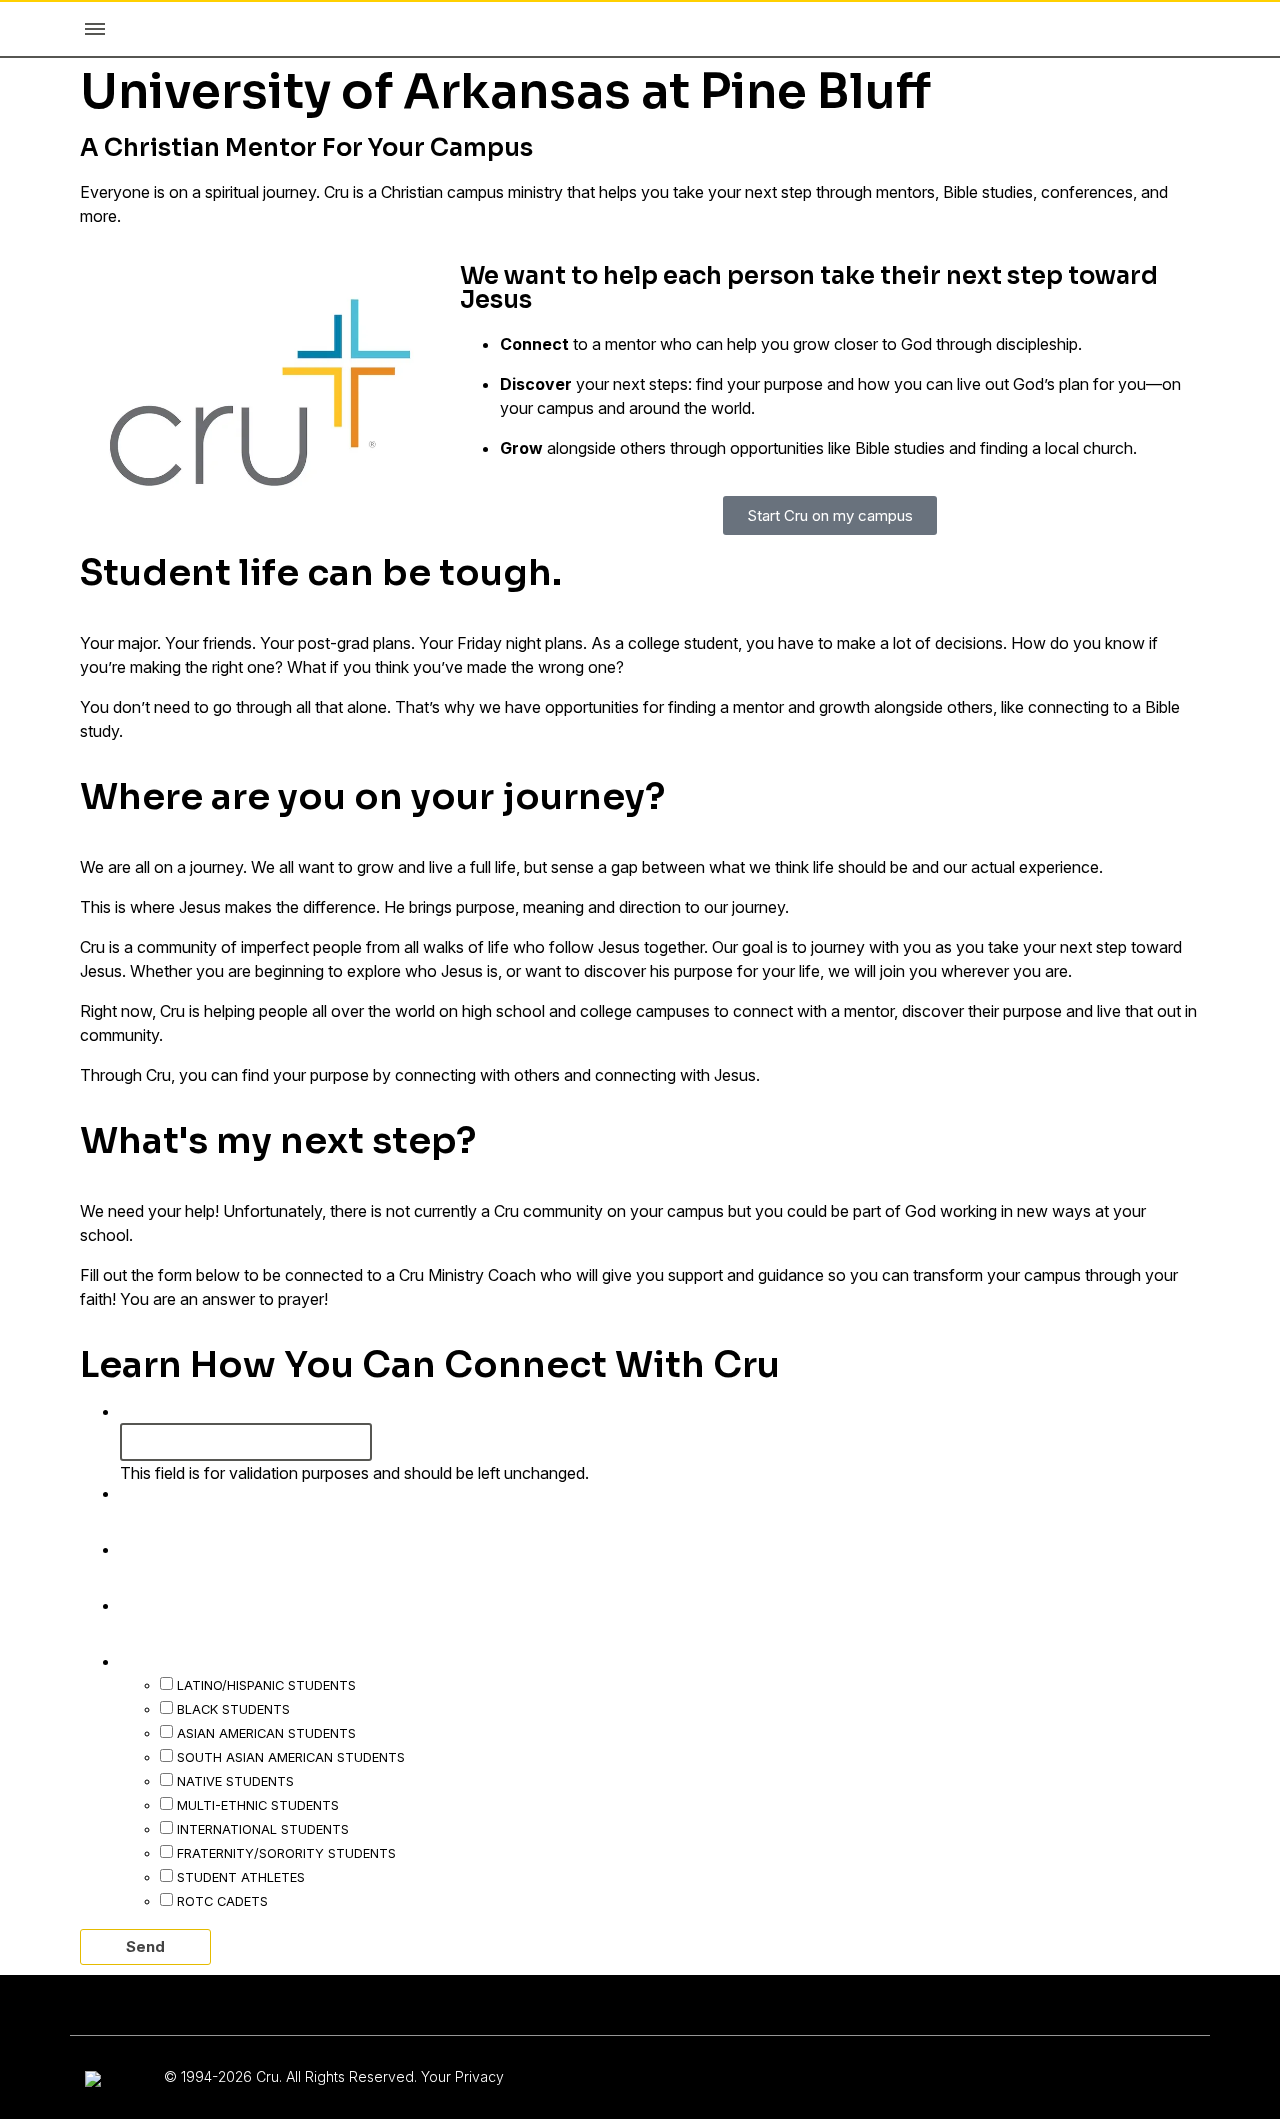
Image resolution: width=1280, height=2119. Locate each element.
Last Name (174, 1548)
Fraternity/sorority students (286, 1853)
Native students (235, 1781)
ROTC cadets (222, 1901)
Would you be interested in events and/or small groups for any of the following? (498, 1660)
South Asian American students (291, 1757)
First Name (175, 1492)
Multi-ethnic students (258, 1805)
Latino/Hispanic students (266, 1685)
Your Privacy (462, 2076)
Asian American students (266, 1733)
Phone (149, 1410)
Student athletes (241, 1877)
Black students (233, 1709)
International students (263, 1829)
